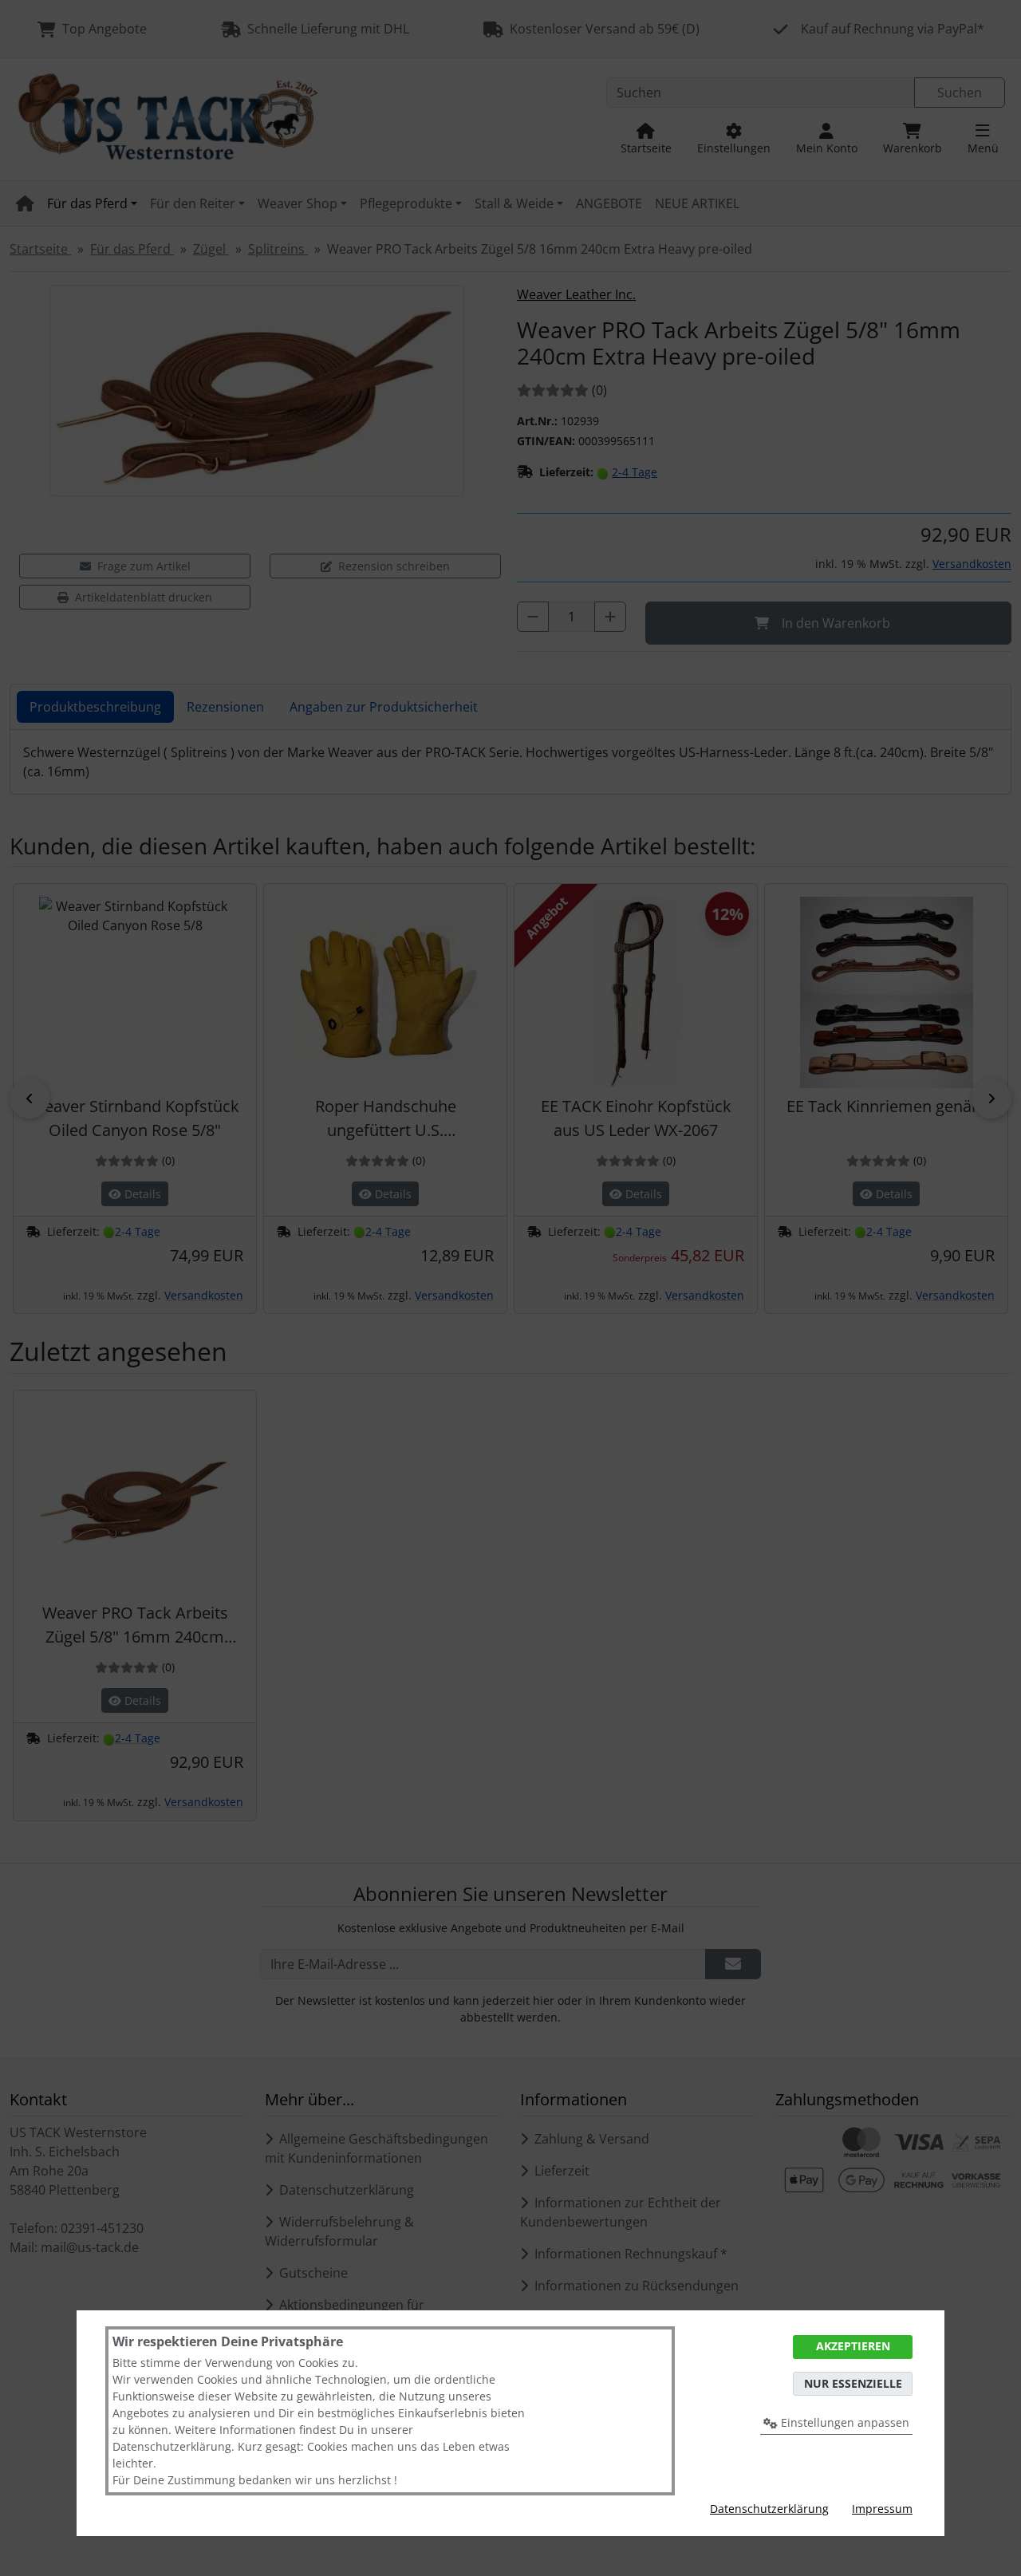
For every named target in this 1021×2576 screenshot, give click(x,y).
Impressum (882, 2509)
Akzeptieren (853, 2346)
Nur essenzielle (853, 2383)
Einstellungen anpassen (844, 2422)
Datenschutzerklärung (769, 2509)
